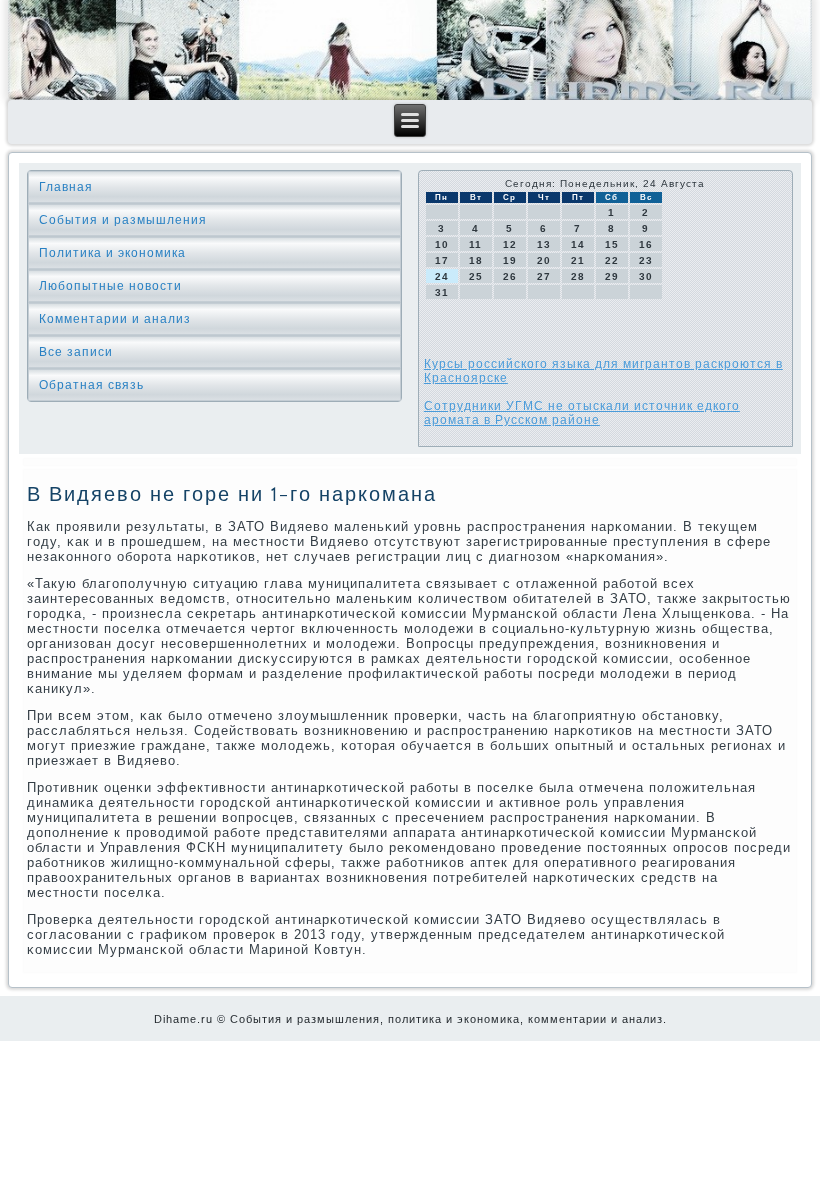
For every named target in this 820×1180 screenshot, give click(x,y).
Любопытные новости (110, 286)
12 (510, 244)
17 (442, 260)
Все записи (76, 352)
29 (612, 276)
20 (544, 260)
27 (544, 276)
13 (544, 244)
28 (578, 276)
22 (612, 260)
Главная (66, 187)
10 (442, 244)
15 (612, 244)
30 (646, 276)
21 (578, 260)
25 (476, 276)
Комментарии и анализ (115, 319)
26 (510, 276)
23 (646, 260)
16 (646, 244)
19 (510, 260)
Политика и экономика (112, 253)
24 (442, 276)
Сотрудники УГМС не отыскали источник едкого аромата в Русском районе (582, 413)
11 (475, 244)
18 (476, 260)
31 (442, 292)
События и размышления (123, 220)
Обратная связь (91, 385)
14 (578, 244)
